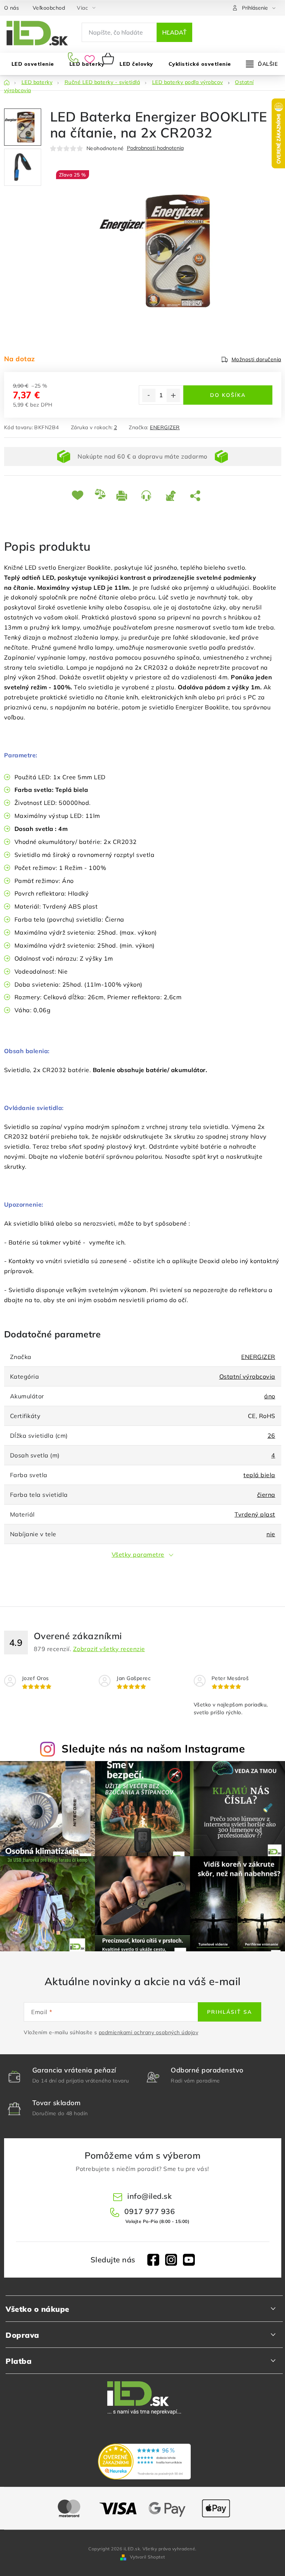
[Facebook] (153, 2260)
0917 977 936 (74, 58)
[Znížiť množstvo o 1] (149, 395)
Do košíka (228, 395)
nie (271, 1534)
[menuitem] (136, 64)
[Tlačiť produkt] (123, 495)
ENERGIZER (165, 427)
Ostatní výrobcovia (247, 1376)
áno (270, 1396)
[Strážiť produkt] (172, 495)
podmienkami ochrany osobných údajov (149, 2032)
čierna (266, 1495)
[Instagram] (171, 2260)
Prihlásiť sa (230, 2012)
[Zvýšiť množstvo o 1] (173, 395)
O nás (12, 8)
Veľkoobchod (49, 8)
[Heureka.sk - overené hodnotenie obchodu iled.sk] (144, 2462)
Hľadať (174, 32)
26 (271, 1436)
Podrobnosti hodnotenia (155, 148)
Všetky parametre (138, 1554)
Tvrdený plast (255, 1514)
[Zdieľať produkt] (197, 495)
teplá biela (259, 1475)
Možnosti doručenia (256, 359)
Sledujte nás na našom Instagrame (153, 1748)
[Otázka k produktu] (148, 495)
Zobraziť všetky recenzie (109, 1649)
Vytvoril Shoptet (148, 2557)
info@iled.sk (150, 2196)
